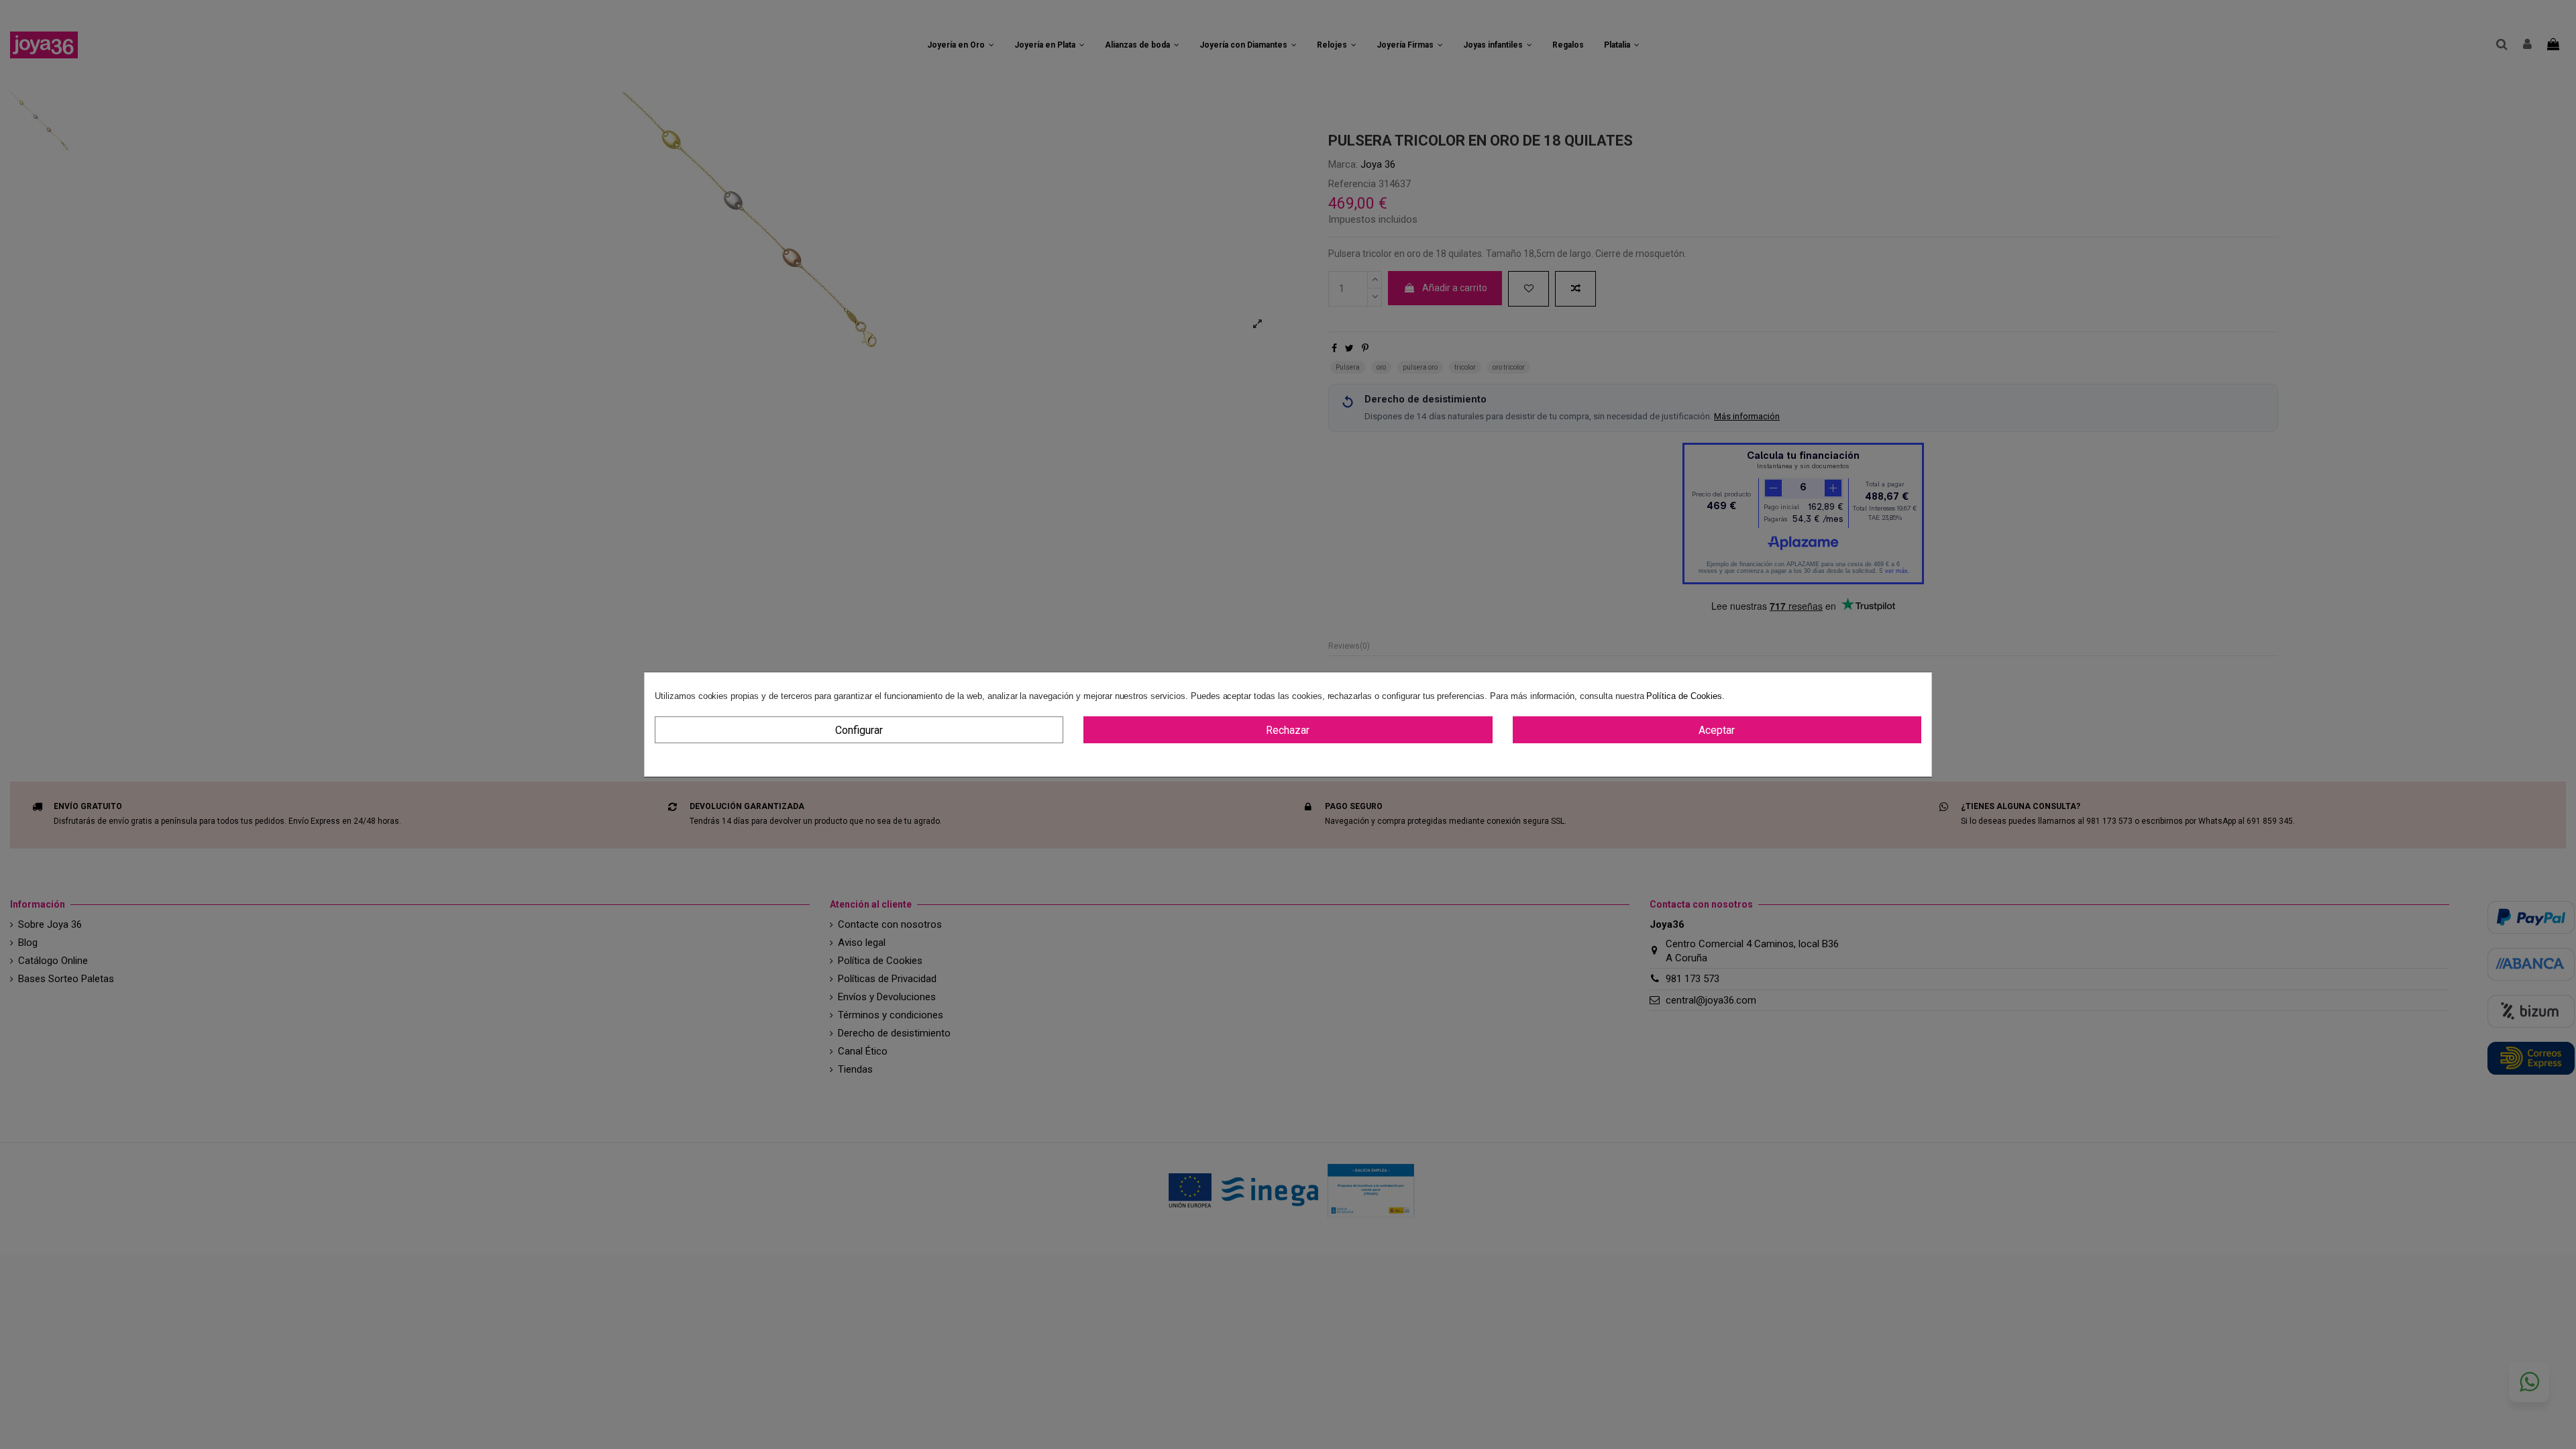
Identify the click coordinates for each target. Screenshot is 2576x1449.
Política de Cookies (1684, 696)
